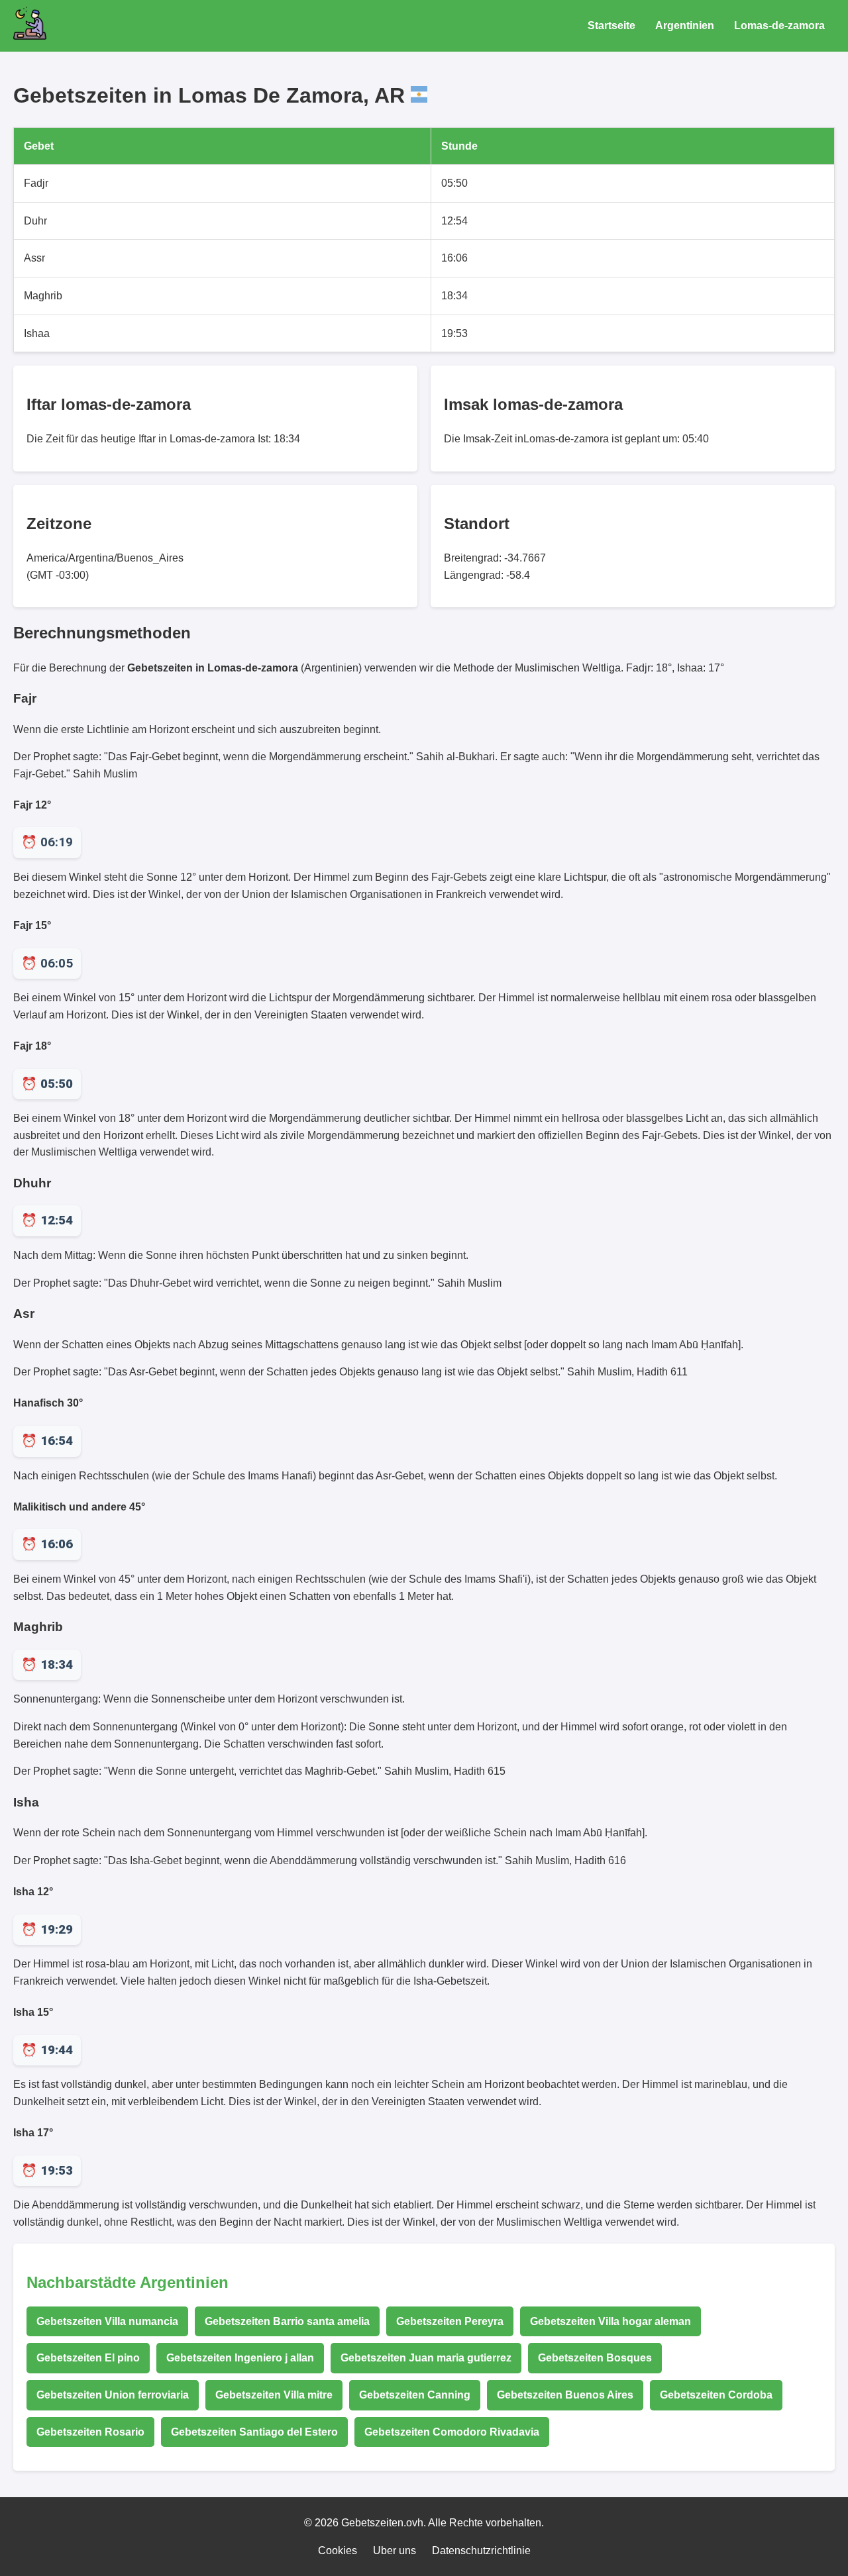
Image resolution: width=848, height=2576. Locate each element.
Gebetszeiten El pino (88, 2358)
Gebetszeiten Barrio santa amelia (287, 2321)
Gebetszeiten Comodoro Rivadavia (452, 2432)
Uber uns (395, 2551)
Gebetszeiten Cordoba (716, 2395)
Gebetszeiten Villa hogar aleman (610, 2321)
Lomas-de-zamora (779, 25)
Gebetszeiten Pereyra (450, 2321)
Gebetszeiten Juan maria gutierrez (426, 2358)
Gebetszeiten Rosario (90, 2432)
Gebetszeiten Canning (415, 2395)
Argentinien (685, 25)
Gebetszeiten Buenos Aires (565, 2395)
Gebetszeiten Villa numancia (107, 2321)
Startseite (611, 25)
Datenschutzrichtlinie (481, 2551)
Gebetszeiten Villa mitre (274, 2395)
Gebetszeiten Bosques (595, 2358)
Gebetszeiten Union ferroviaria (113, 2395)
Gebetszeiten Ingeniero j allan (240, 2358)
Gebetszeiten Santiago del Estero (254, 2432)
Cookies (338, 2551)
